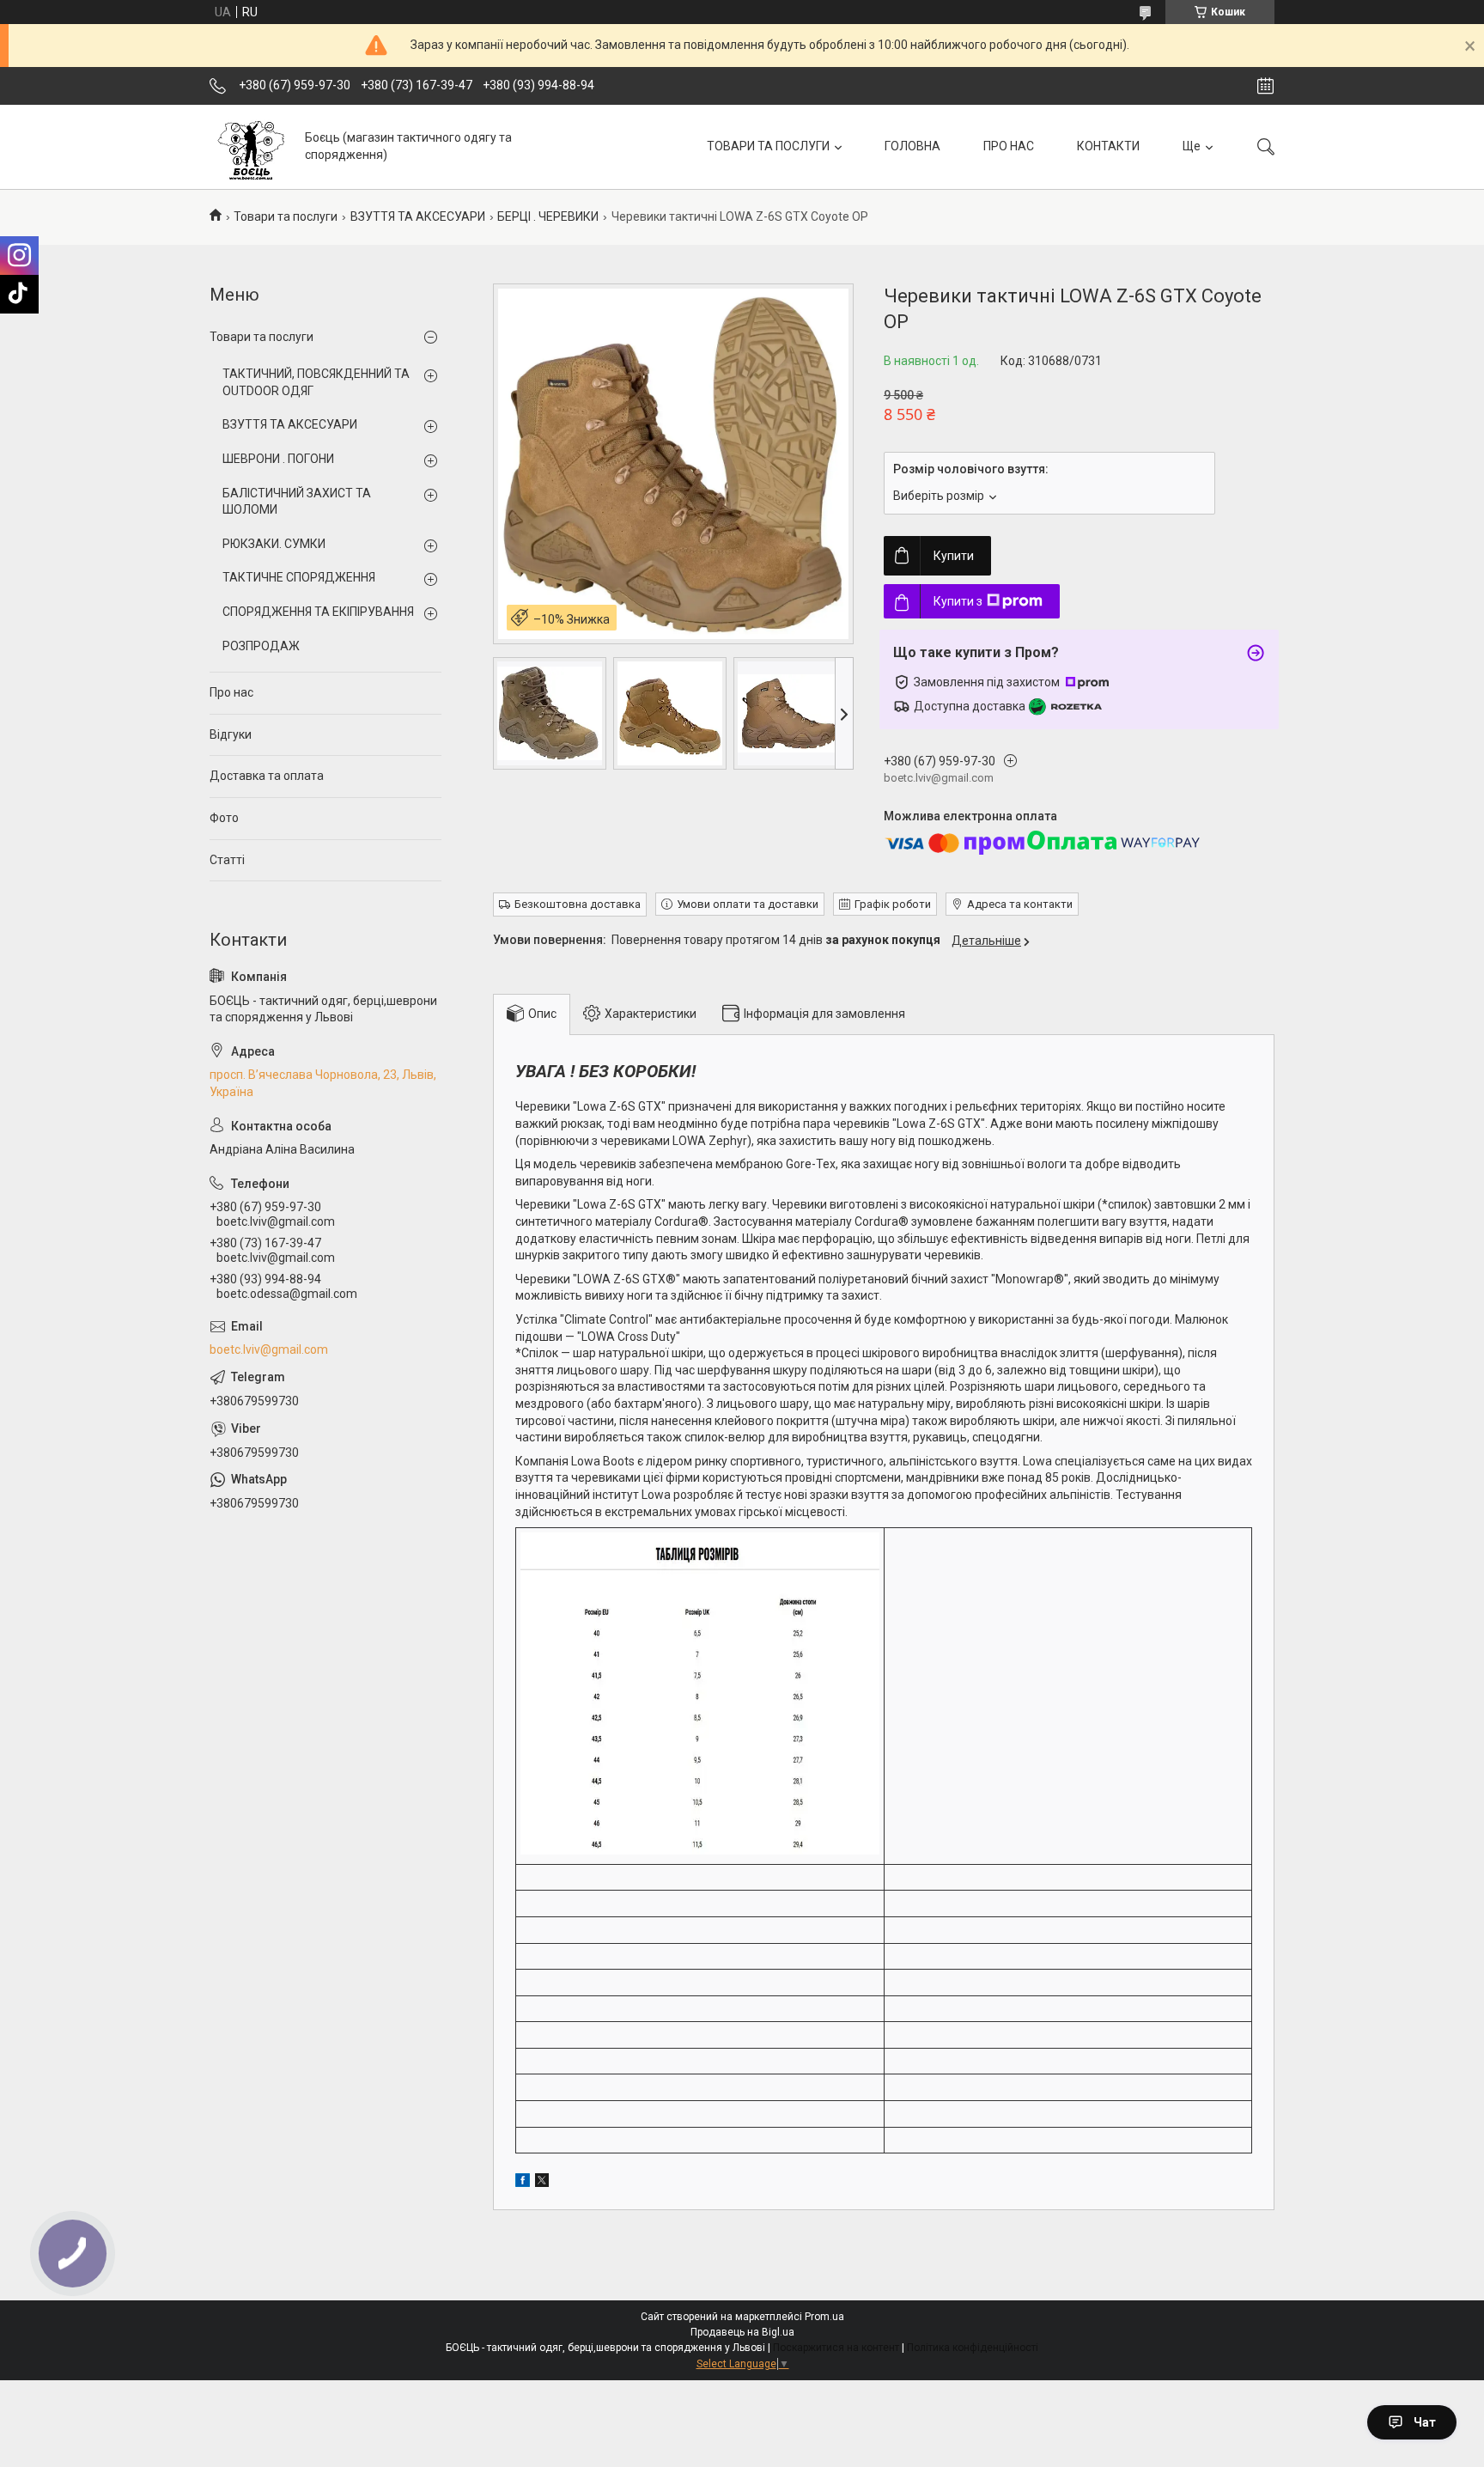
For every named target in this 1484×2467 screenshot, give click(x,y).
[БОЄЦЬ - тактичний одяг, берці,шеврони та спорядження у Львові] (251, 146)
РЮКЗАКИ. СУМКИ (274, 544)
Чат (1425, 2422)
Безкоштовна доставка (578, 904)
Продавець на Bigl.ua (742, 2332)
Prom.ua (824, 2317)
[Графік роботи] (1265, 86)
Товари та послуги (286, 216)
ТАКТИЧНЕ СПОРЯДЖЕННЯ (299, 577)
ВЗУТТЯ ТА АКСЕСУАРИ (418, 216)
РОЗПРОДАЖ (261, 646)
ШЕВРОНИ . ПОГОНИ (278, 459)
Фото (224, 818)
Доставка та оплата (267, 776)
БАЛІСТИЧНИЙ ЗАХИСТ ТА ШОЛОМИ (297, 502)
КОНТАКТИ (1108, 146)
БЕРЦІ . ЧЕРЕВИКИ (548, 216)
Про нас (231, 692)
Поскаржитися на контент (836, 2348)
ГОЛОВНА (912, 146)
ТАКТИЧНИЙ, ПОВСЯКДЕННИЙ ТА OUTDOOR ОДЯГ (316, 382)
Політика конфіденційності (973, 2348)
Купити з (958, 601)
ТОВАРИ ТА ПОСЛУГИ (768, 146)
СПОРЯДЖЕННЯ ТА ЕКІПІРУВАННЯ (318, 612)
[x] (542, 2183)
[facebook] (523, 2183)
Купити (954, 556)
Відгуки (231, 734)
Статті (227, 860)
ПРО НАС (1009, 146)
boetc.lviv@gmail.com (269, 1349)
